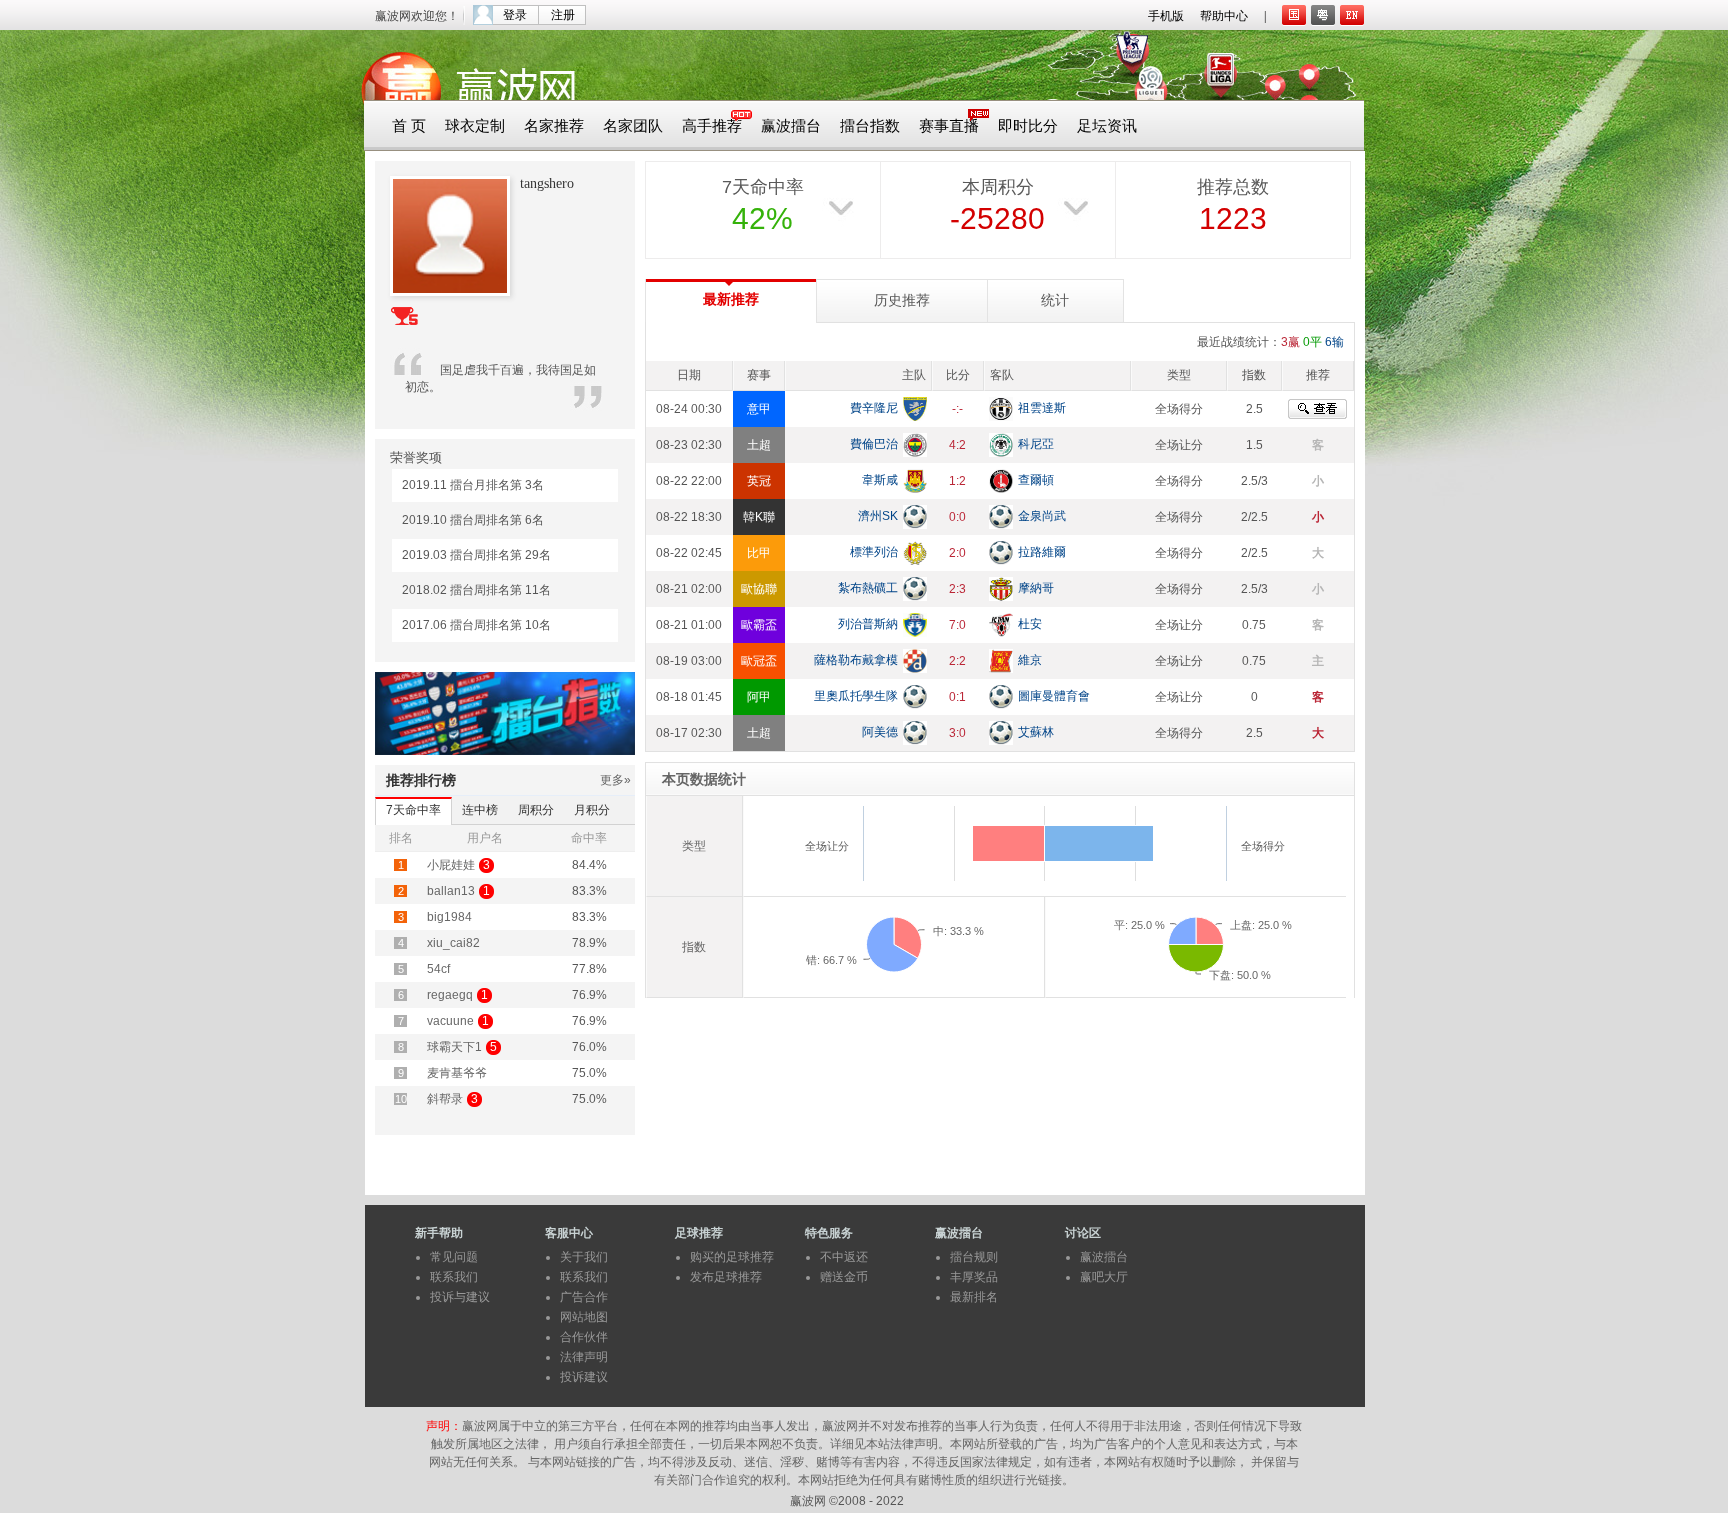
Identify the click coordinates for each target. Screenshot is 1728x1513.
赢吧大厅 (1104, 1277)
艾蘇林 (1036, 732)
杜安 (1030, 624)
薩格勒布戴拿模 (856, 660)
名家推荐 (554, 126)
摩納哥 (1036, 588)
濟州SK (878, 516)
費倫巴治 (874, 444)
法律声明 (584, 1357)
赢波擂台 (791, 126)
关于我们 (584, 1257)
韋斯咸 (880, 480)
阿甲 (759, 697)
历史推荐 (902, 300)
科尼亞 (1036, 444)
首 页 (409, 126)
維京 (1030, 660)
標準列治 (874, 552)
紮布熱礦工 (868, 588)
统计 (1055, 300)
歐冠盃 (759, 661)
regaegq (450, 995)
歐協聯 (759, 589)
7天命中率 (413, 810)
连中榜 (480, 810)
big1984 (449, 917)
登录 (515, 15)
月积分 (592, 810)
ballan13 (451, 891)
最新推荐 (731, 299)
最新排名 (974, 1297)
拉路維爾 (1042, 552)
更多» (615, 780)
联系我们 (454, 1277)
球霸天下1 (454, 1047)
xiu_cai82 (453, 943)
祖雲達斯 (1042, 408)
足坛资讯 (1107, 126)
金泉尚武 (1042, 516)
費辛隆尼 (874, 408)
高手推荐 (712, 126)
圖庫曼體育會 (1054, 696)
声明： (444, 1426)
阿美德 (880, 732)
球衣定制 (475, 126)
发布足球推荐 (726, 1277)
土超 (759, 445)
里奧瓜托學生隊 (856, 696)
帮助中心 (1224, 16)
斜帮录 (445, 1099)
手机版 (1166, 16)
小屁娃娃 (451, 865)
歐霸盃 (759, 625)
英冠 (759, 481)
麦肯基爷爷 (457, 1073)
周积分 (536, 810)
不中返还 (844, 1257)
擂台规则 (974, 1257)
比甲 (759, 553)
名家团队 (633, 126)
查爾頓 (1036, 480)
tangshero (547, 183)
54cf (438, 969)
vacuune (450, 1021)
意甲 (759, 409)
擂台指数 (870, 126)
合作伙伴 (584, 1337)
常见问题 (454, 1257)
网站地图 (584, 1317)
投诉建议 (584, 1377)
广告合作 (584, 1297)
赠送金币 (844, 1277)
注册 (563, 15)
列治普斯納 (868, 624)
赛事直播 (949, 126)
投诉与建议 (460, 1297)
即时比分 (1028, 126)
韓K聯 (759, 517)
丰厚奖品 (974, 1277)
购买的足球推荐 (732, 1257)
